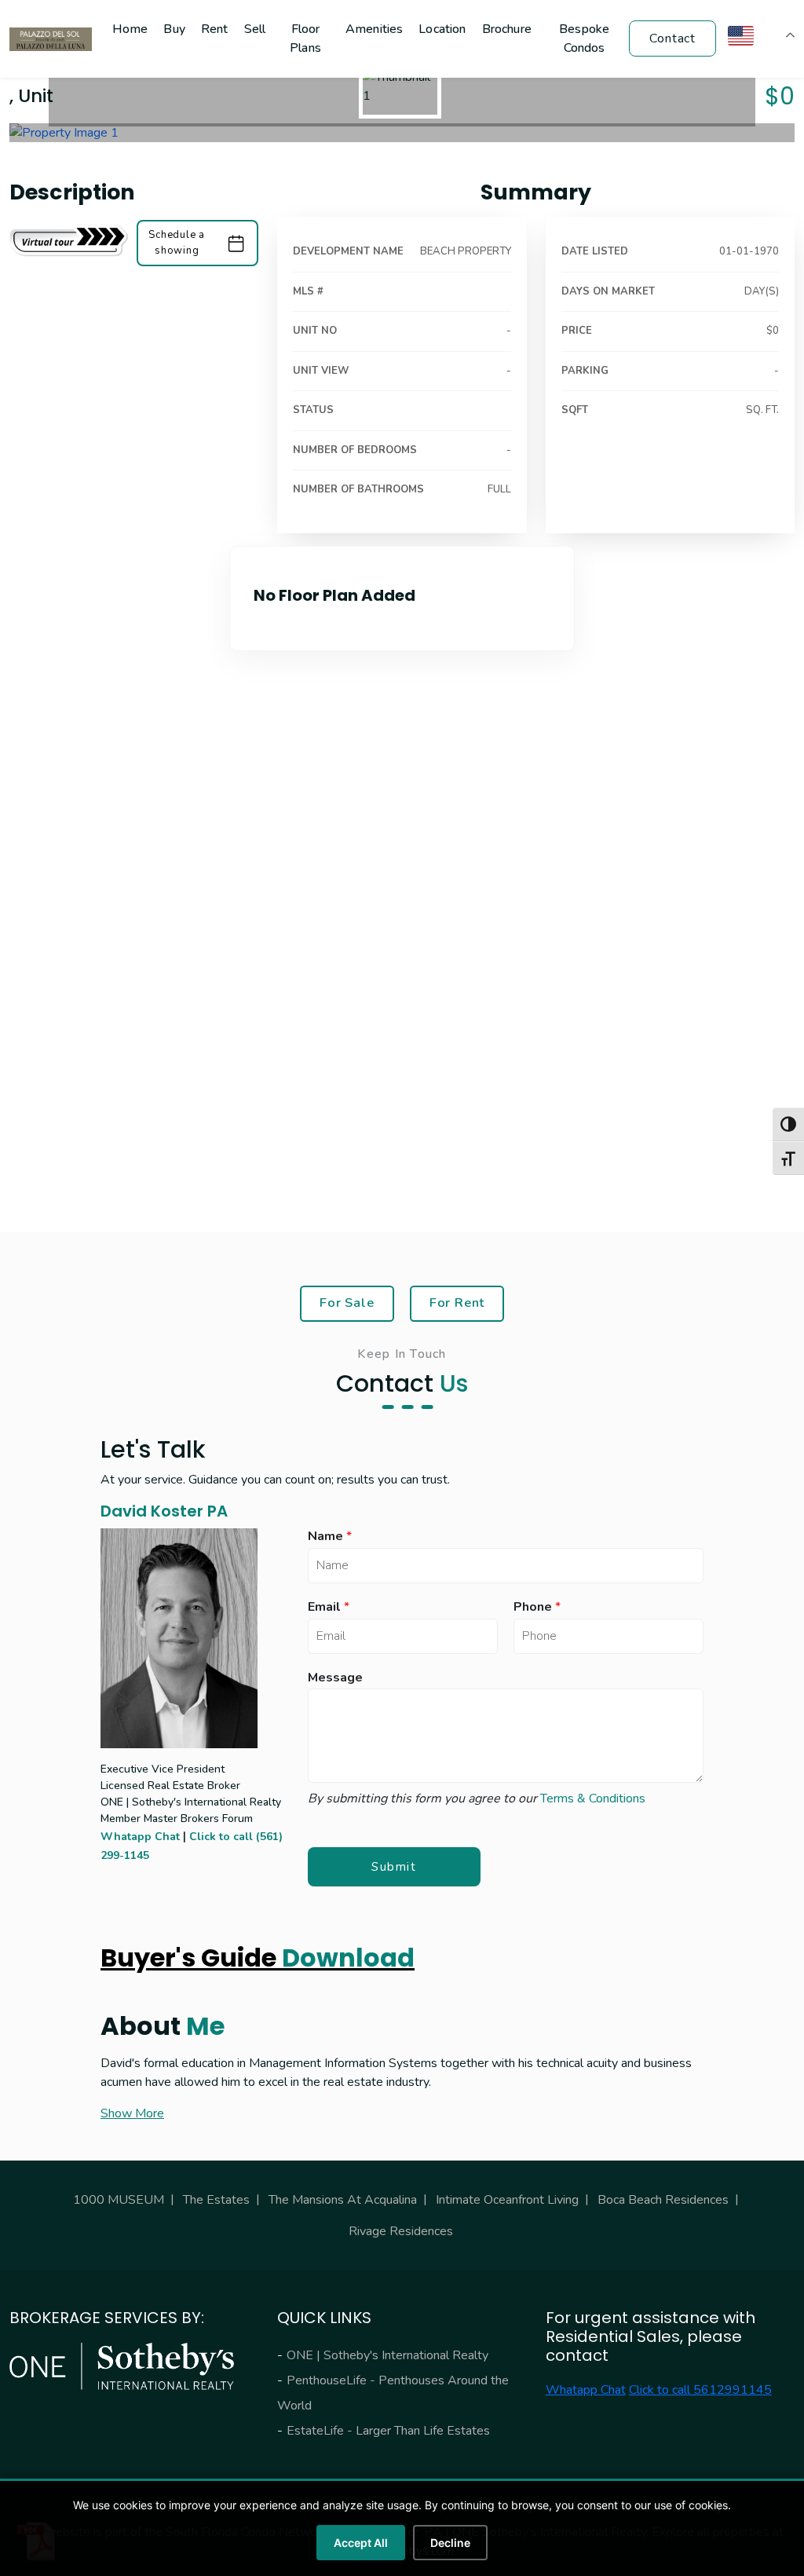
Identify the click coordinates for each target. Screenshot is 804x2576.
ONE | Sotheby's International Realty (387, 2355)
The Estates (216, 2200)
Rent (215, 29)
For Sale (347, 1303)
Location (442, 29)
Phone (537, 1607)
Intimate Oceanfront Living (507, 2200)
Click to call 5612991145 (700, 2390)
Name (330, 1537)
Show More (132, 2113)
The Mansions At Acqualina (343, 2200)
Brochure (507, 29)
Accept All (361, 2543)
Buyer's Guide (258, 1958)
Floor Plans (305, 38)
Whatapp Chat (140, 1837)
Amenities (374, 29)
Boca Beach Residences (663, 2200)
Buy (174, 29)
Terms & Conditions (593, 1798)
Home (130, 29)
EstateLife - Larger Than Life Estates (388, 2431)
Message (335, 1678)
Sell (255, 29)
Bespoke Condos (584, 38)
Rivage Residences (401, 2231)
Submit (394, 1867)
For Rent (457, 1303)
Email (329, 1607)
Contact (672, 38)
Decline (450, 2543)
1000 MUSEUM (119, 2200)
